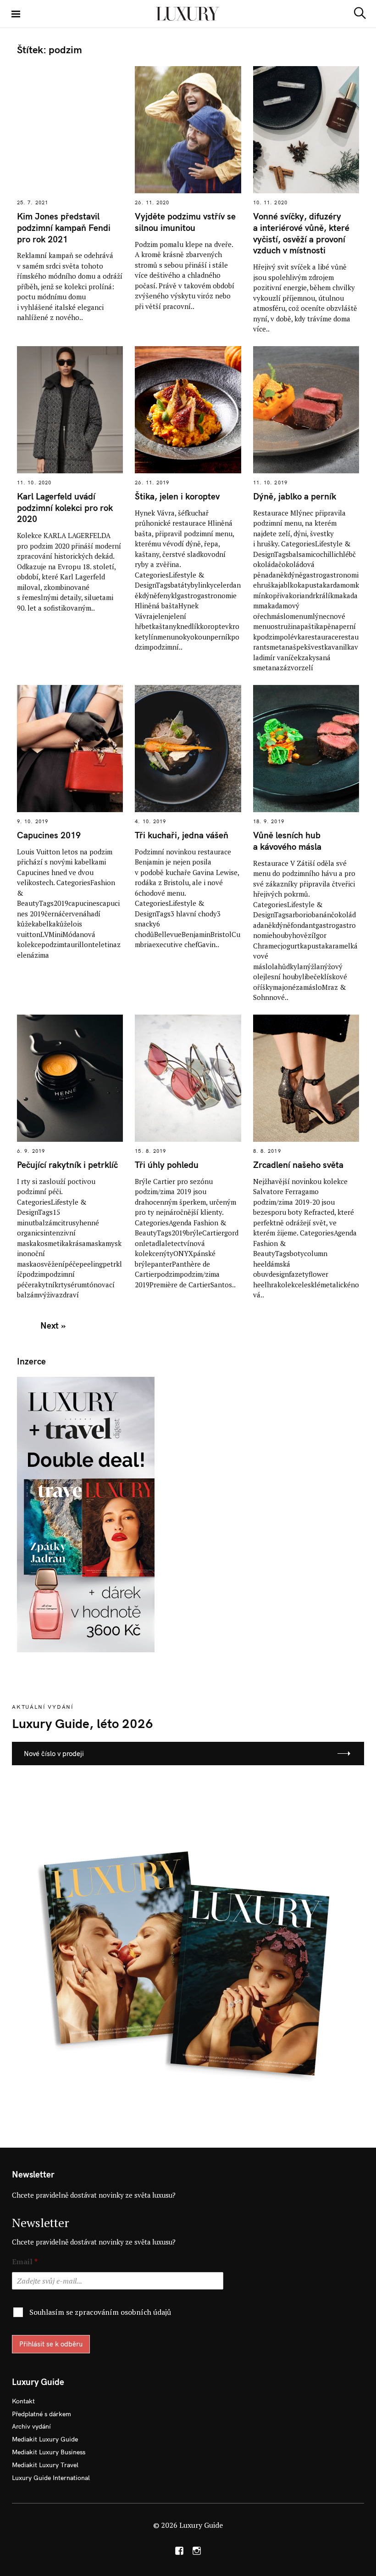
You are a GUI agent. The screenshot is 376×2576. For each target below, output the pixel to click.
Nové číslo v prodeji (54, 1754)
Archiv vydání (31, 2426)
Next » (53, 1325)
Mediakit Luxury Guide (45, 2439)
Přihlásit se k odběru (51, 2344)
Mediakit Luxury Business (49, 2452)
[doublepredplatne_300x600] (86, 1514)
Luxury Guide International (51, 2478)
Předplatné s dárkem (41, 2414)
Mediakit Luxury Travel (45, 2465)
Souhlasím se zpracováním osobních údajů (100, 2312)
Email (25, 2262)
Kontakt (23, 2401)
